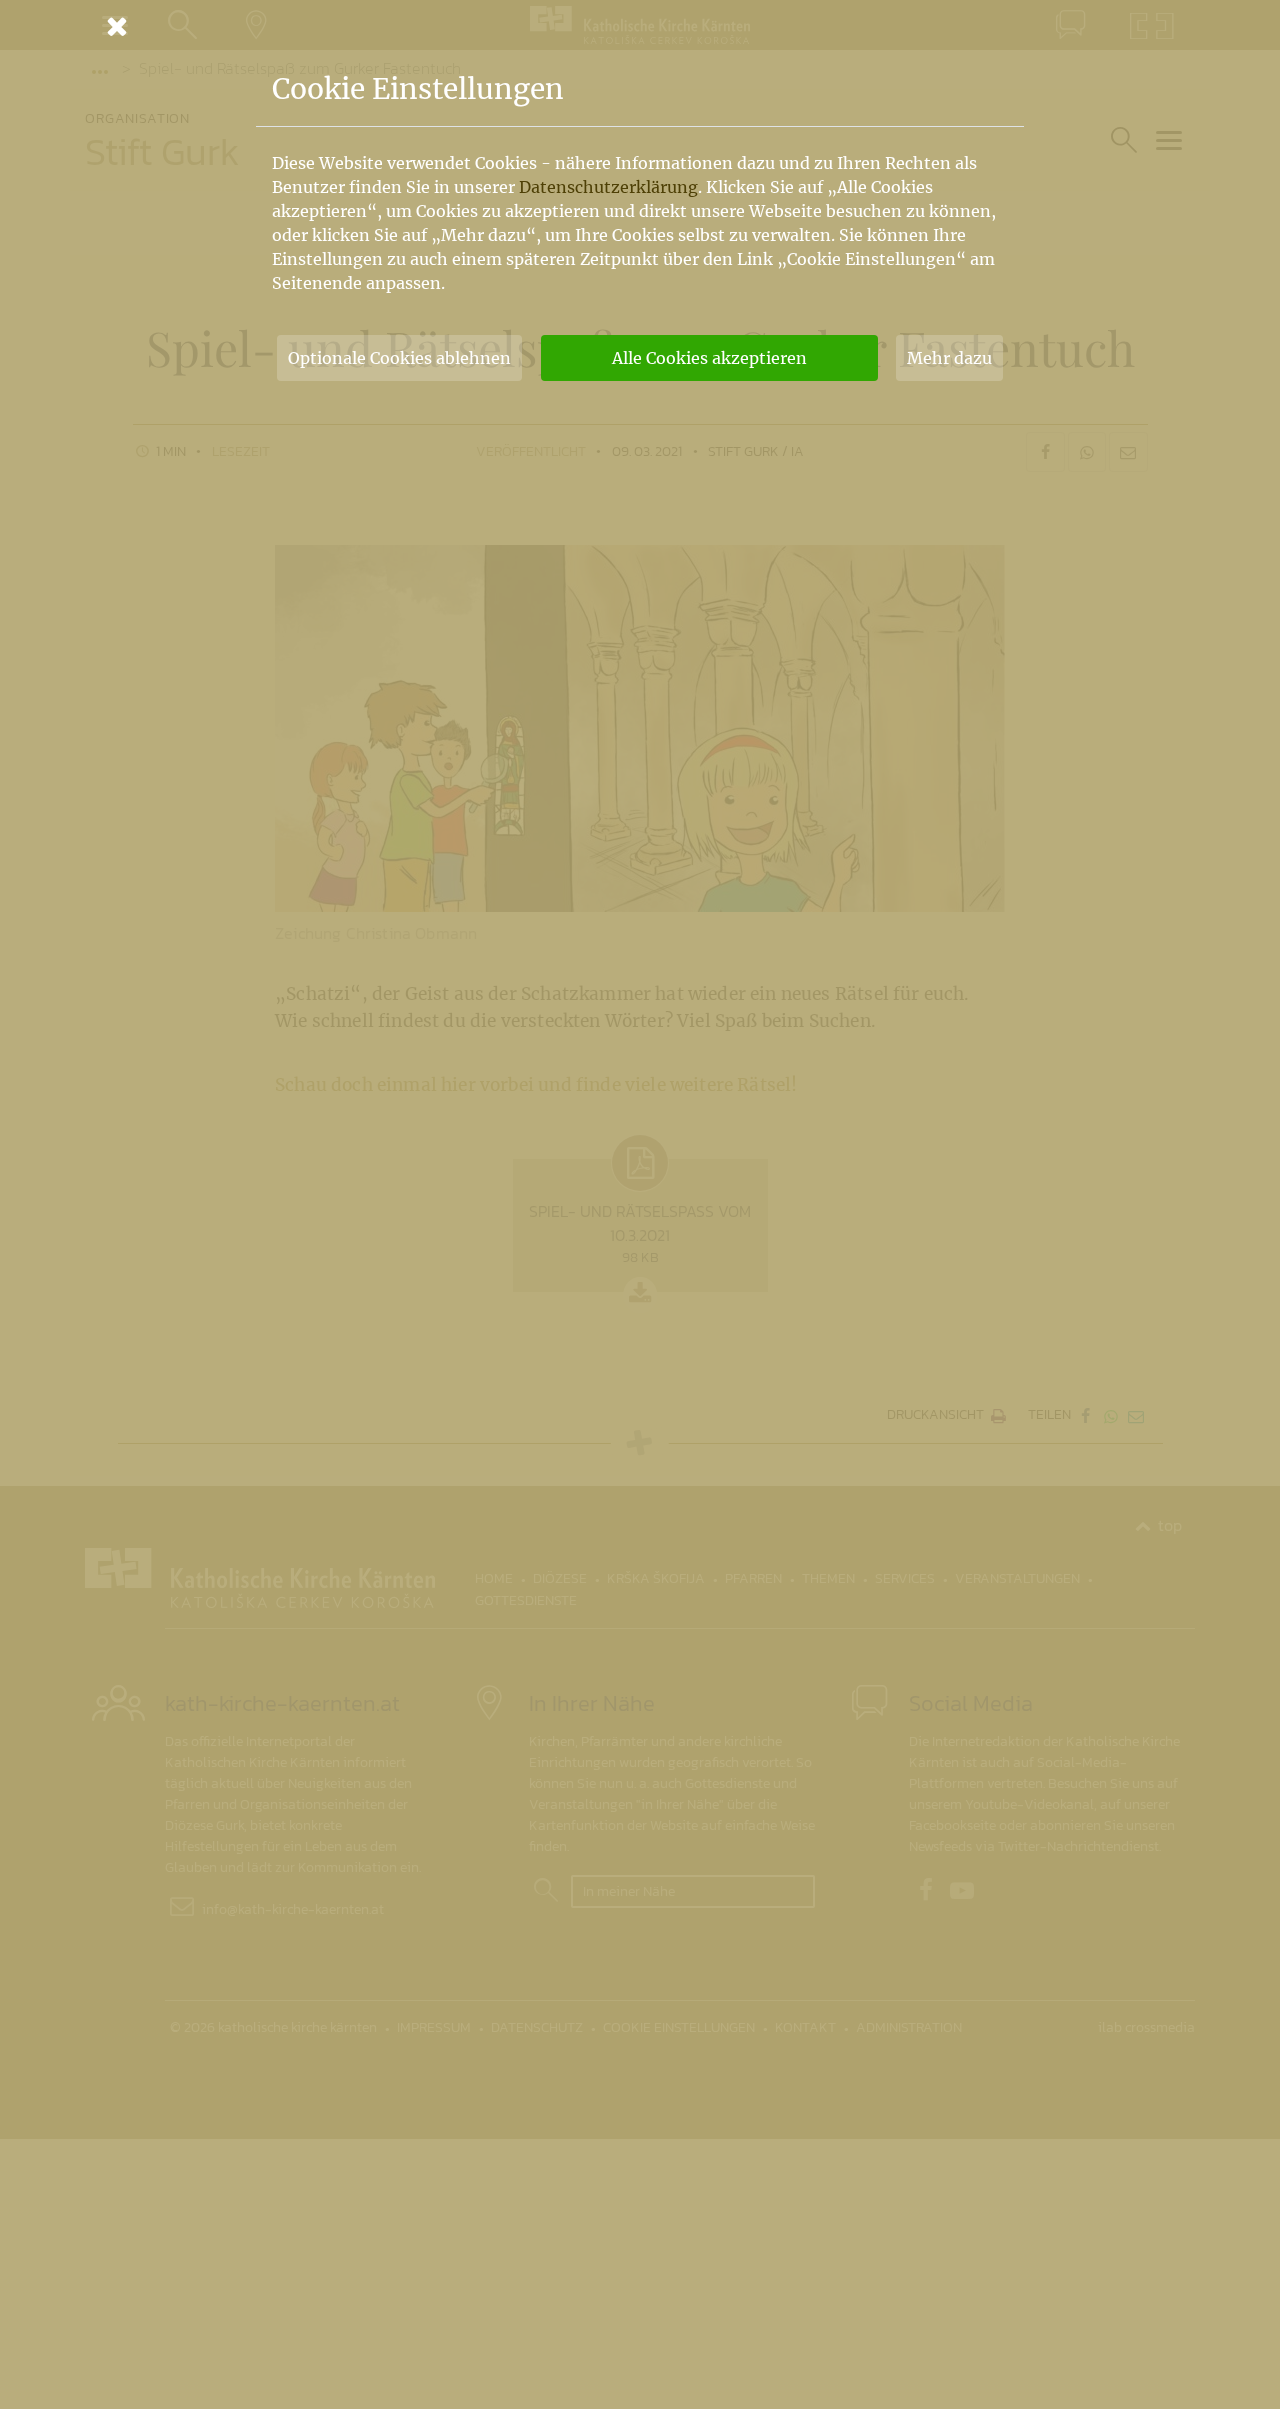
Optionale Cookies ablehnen (399, 358)
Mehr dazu (949, 358)
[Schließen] (640, 26)
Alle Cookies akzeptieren (709, 358)
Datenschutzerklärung (608, 187)
